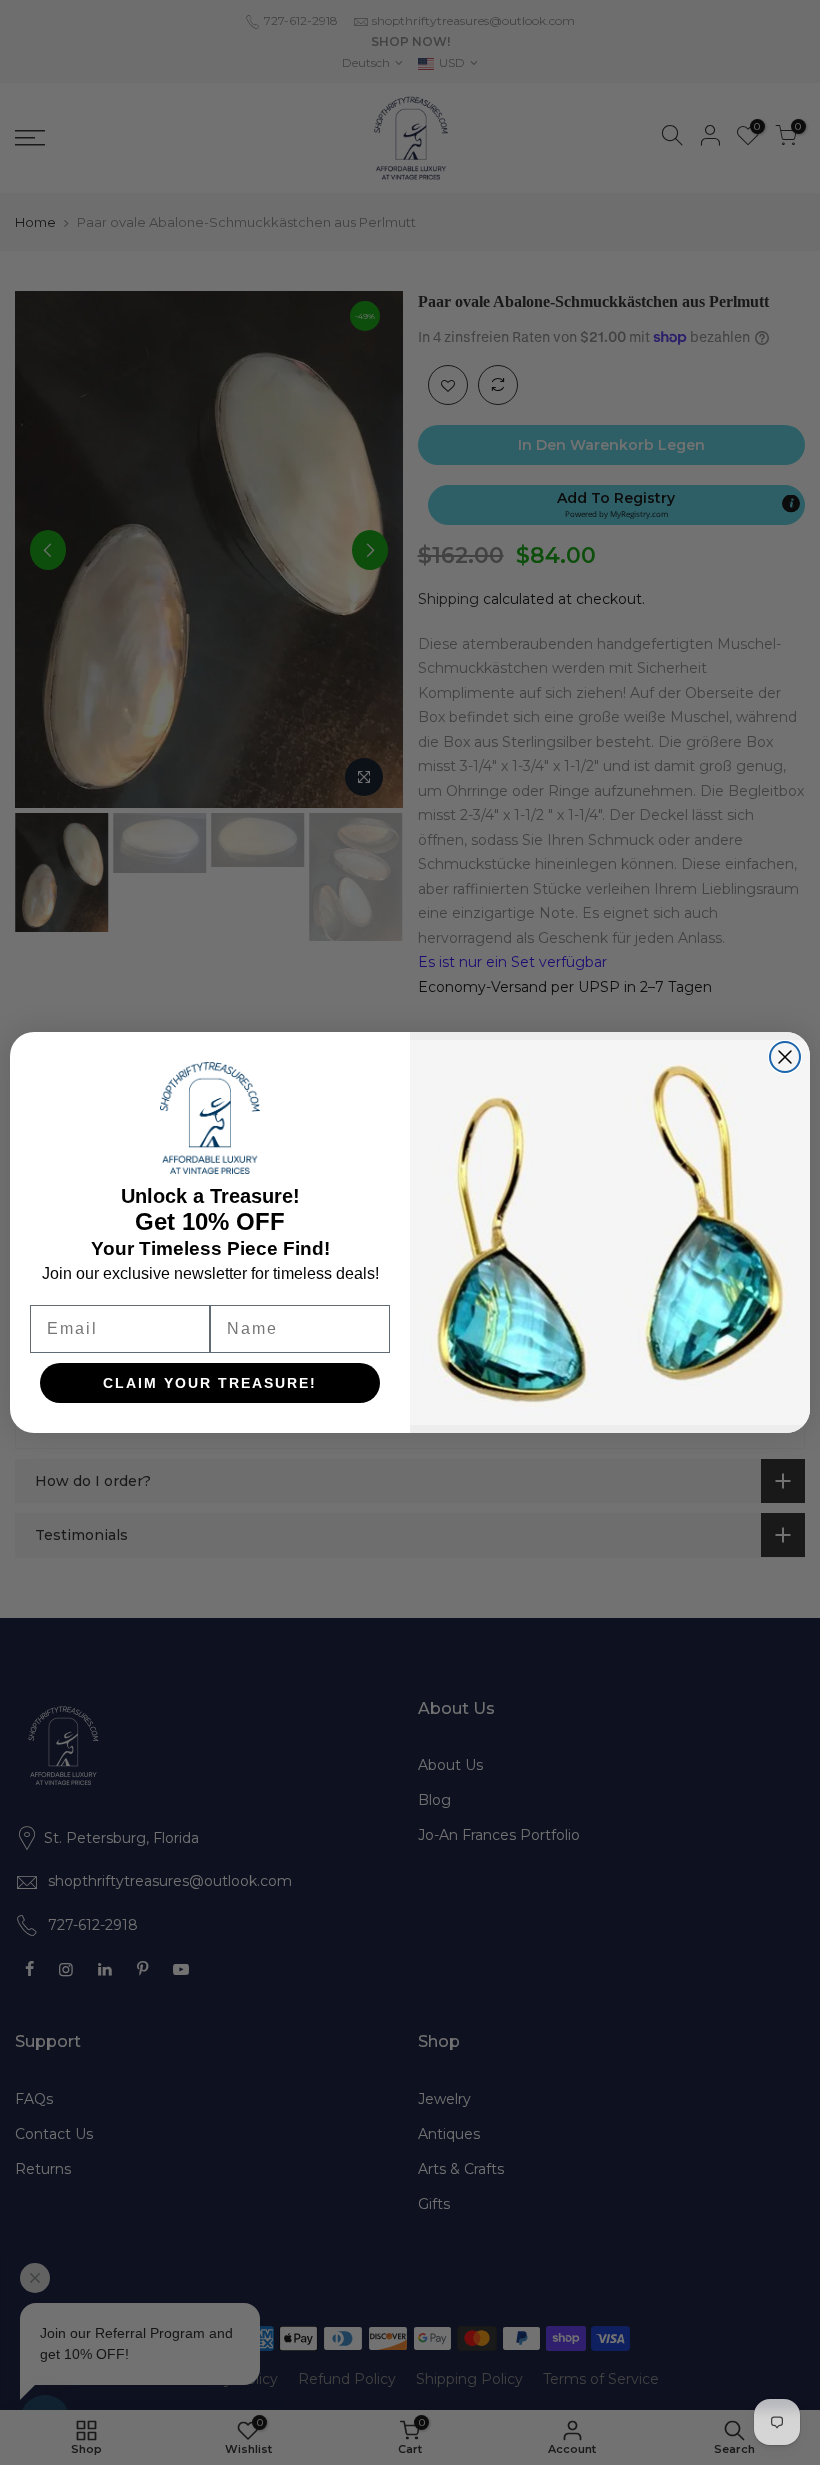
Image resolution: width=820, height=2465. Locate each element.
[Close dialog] (785, 1057)
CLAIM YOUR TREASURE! (210, 1383)
